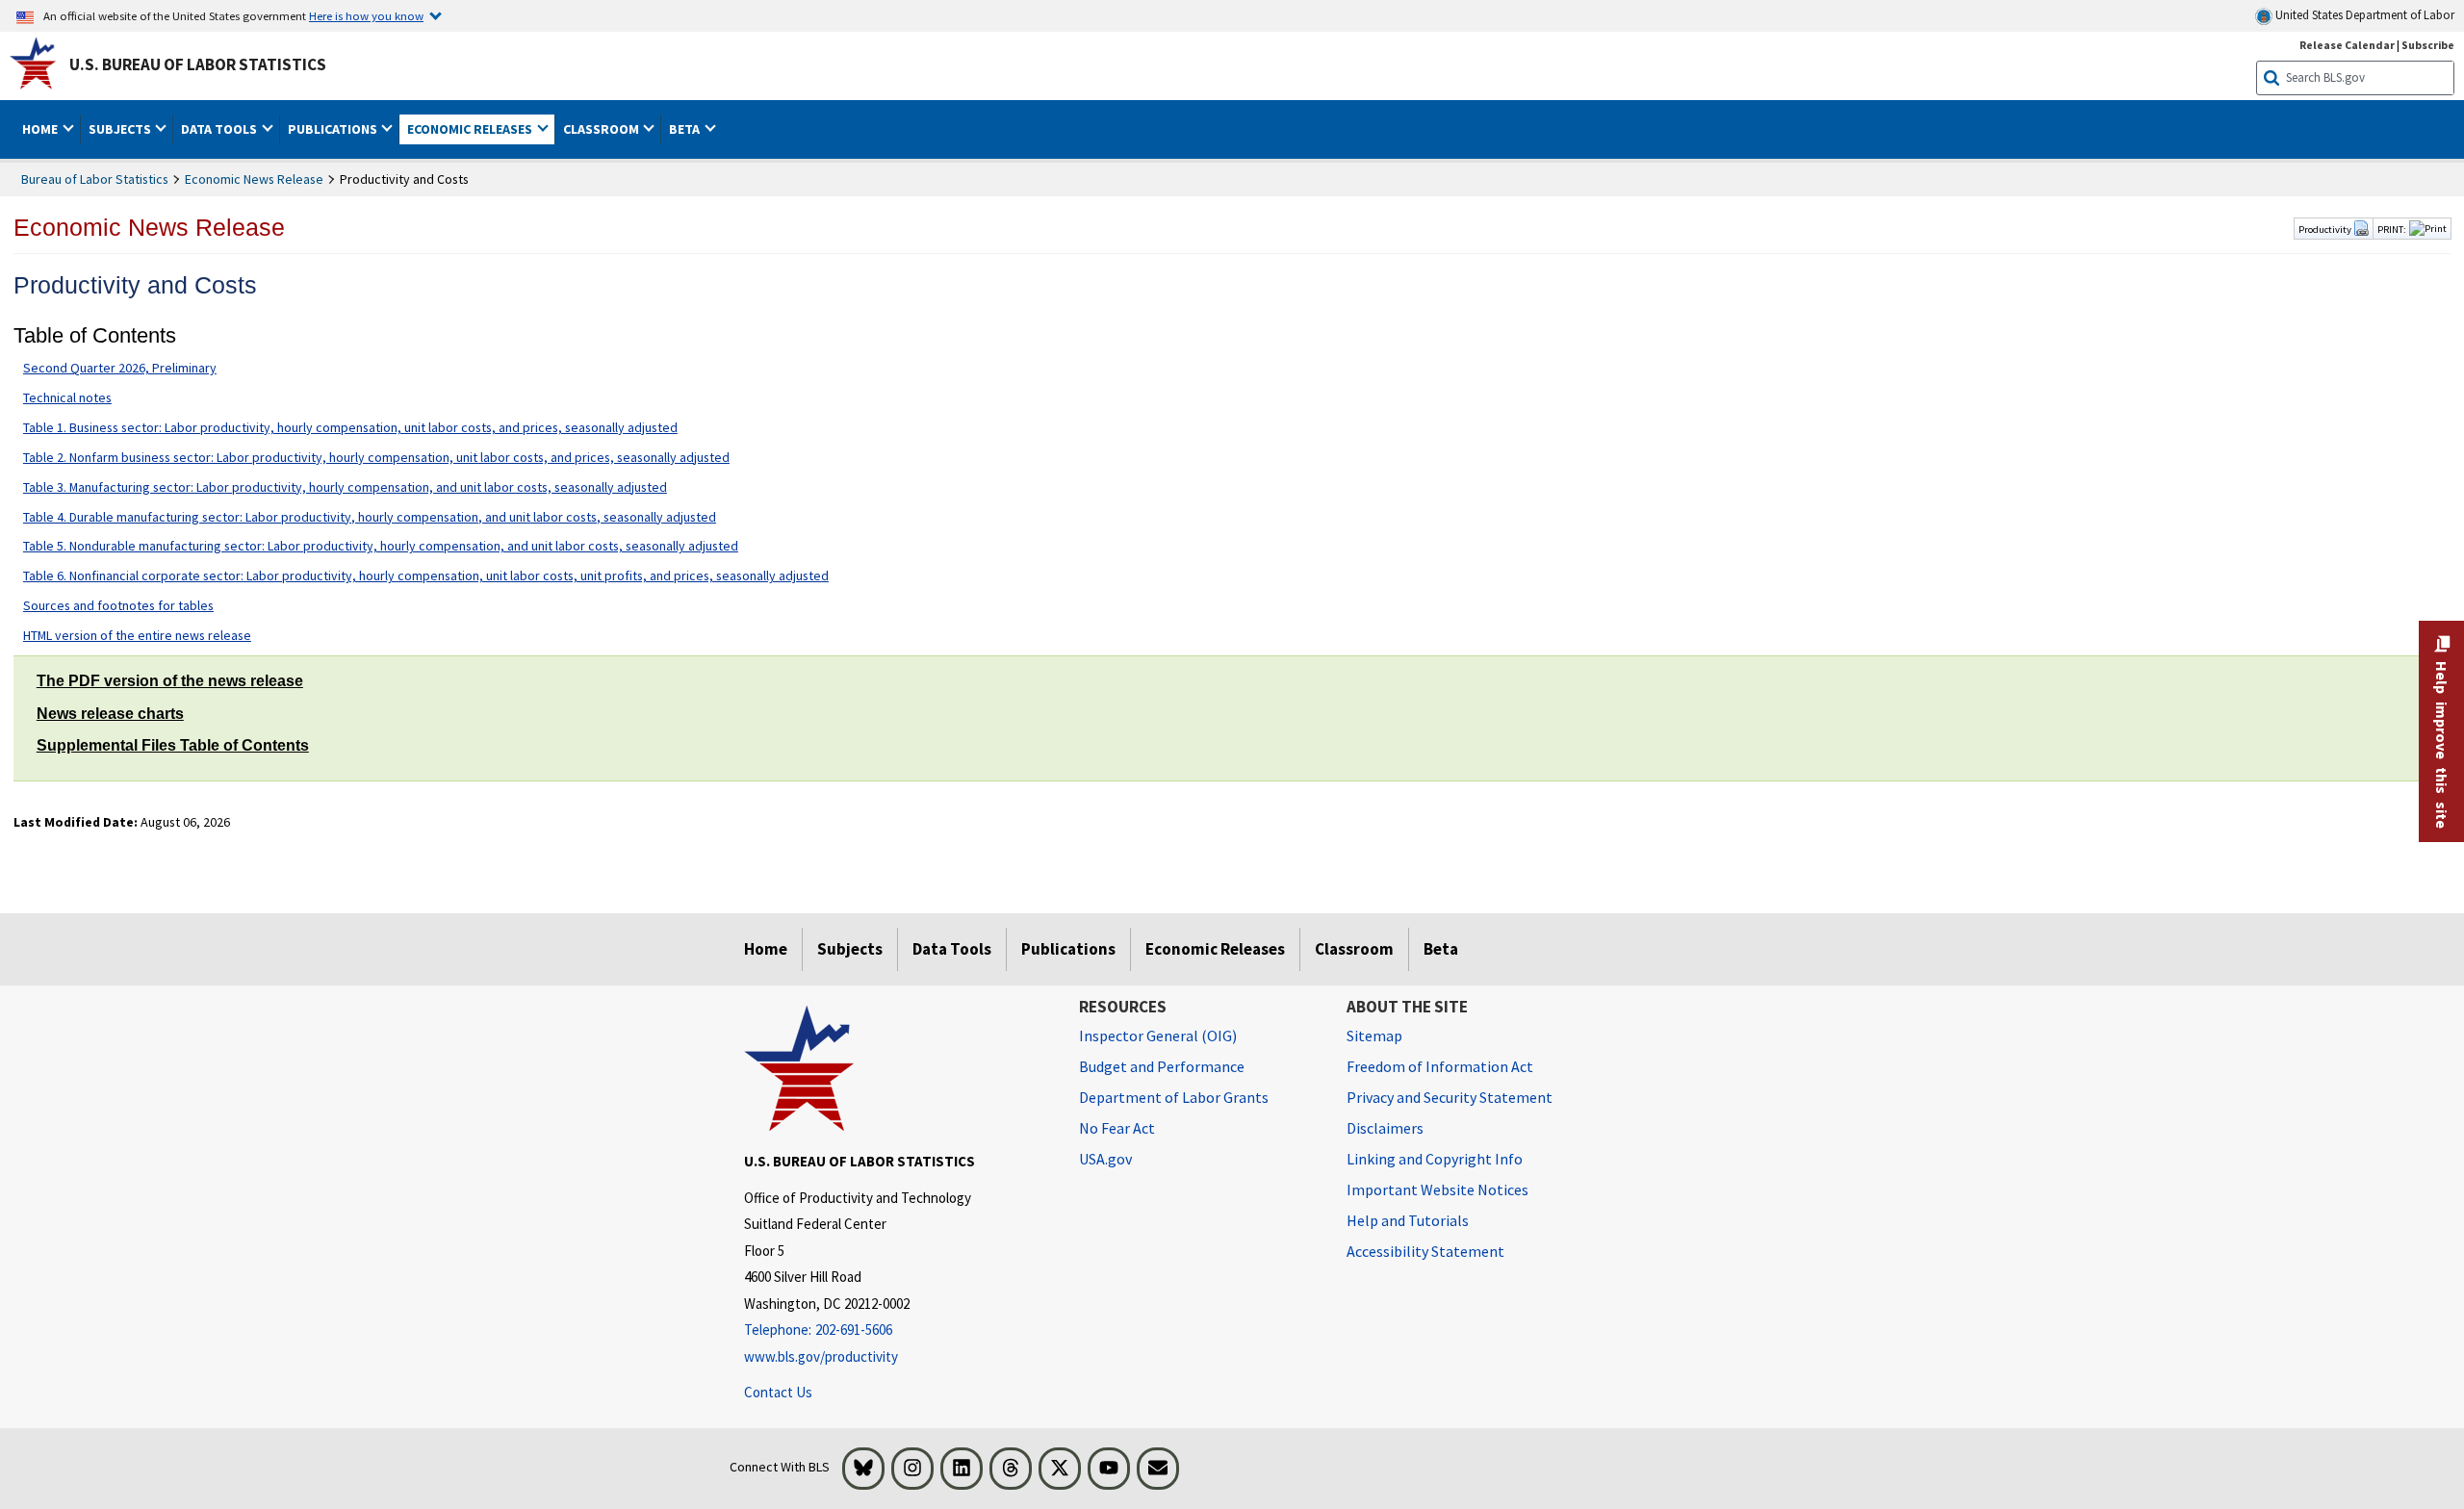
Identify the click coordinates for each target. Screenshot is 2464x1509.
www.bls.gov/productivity (821, 1356)
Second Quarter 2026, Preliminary (120, 368)
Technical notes (67, 397)
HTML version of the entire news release (137, 635)
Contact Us (778, 1392)
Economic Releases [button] (471, 129)
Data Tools (952, 949)
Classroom (1354, 949)
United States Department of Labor (2363, 15)
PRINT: (2392, 229)
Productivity (2326, 229)
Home (766, 949)
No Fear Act (1117, 1128)
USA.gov (1105, 1159)
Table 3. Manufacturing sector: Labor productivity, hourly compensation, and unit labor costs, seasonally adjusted (345, 487)
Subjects (850, 949)
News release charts (110, 714)
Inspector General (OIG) (1158, 1036)
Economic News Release (254, 179)
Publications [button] (334, 129)
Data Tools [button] (220, 129)
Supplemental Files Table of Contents (173, 745)
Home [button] (41, 129)
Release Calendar (2347, 45)
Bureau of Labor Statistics (95, 179)
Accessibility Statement (1425, 1251)
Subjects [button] (121, 129)
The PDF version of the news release (170, 681)
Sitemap (1374, 1036)
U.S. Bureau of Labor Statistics (198, 64)
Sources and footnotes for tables (118, 605)
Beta (1441, 949)
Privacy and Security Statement (1450, 1097)
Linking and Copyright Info (1435, 1159)
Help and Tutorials (1408, 1220)
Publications (1068, 949)
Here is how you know (366, 15)
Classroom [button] (603, 129)
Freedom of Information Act (1440, 1066)
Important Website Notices (1437, 1189)
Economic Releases (1215, 949)
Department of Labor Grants (1174, 1097)
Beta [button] (686, 129)
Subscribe (2428, 45)
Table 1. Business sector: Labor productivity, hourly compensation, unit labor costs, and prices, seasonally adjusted (350, 427)
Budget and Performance (1162, 1066)
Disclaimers (1385, 1128)
